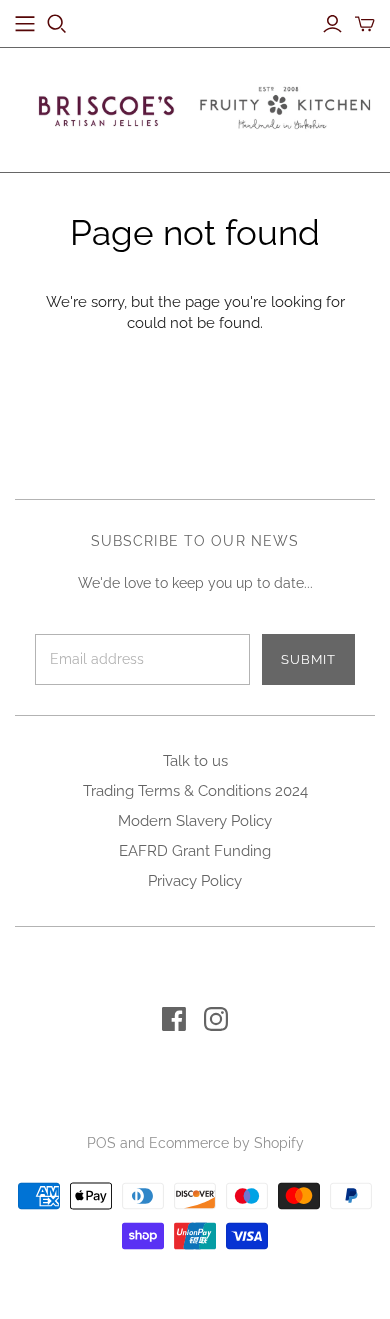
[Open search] (57, 24)
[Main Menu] (25, 24)
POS (101, 1143)
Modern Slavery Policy (195, 821)
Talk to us (195, 761)
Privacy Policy (195, 881)
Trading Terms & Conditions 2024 (195, 791)
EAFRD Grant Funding (195, 851)
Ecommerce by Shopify (226, 1143)
